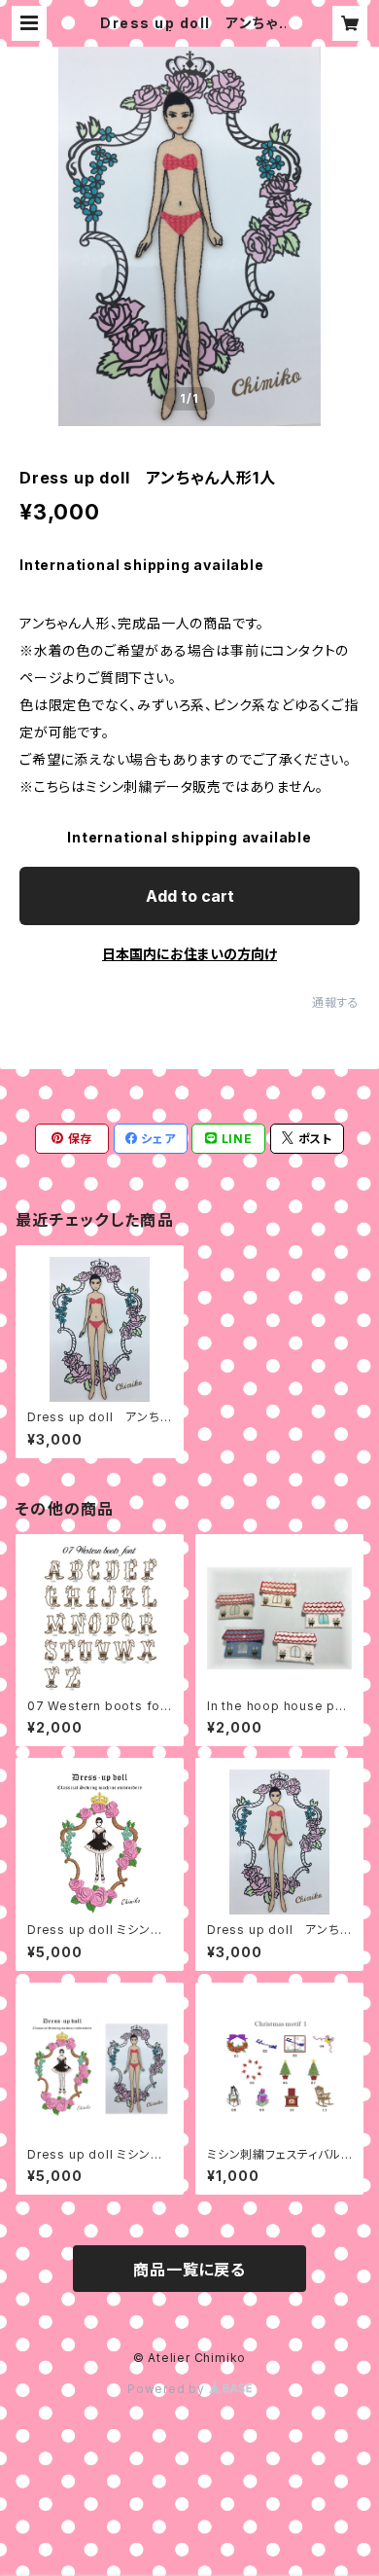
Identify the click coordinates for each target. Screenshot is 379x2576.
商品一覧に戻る (189, 2270)
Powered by (168, 2389)
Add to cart (190, 896)
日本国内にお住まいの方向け (189, 954)
